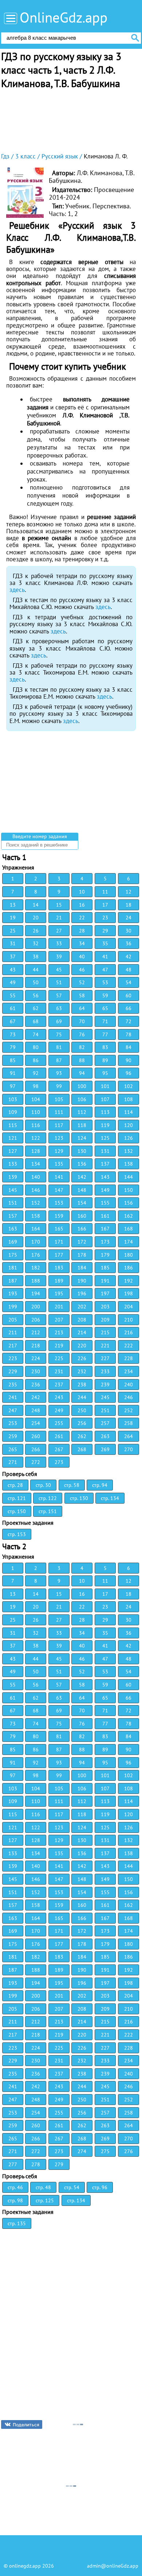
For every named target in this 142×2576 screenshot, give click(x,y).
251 (105, 1410)
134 (36, 1164)
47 (105, 970)
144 (129, 1177)
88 (82, 1060)
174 (129, 1242)
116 (36, 1125)
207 (59, 1320)
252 (129, 1410)
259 (13, 1436)
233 (105, 1371)
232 (82, 1371)
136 (82, 1164)
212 (36, 1332)
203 (105, 1307)
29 (105, 931)
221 (105, 1346)
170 (36, 1242)
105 (59, 1099)
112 (82, 1112)
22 (82, 918)
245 (105, 1397)
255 (59, 1423)
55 (13, 996)
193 (13, 1293)
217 (13, 1346)
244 (82, 1397)
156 (129, 1203)
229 (13, 1371)
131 (105, 1151)
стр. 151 (48, 1511)
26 (36, 931)
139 (13, 1177)
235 (13, 1385)
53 (105, 982)
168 (129, 1229)
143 (105, 1177)
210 (129, 1320)
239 (105, 1385)
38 (36, 957)
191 (105, 1281)
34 (82, 943)
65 (105, 1008)
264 (129, 1436)
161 (105, 1216)
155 (105, 1203)
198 (129, 1293)
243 (59, 1397)
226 (82, 1358)
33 (59, 943)
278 (36, 2164)
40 (82, 957)
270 (129, 1449)
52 (82, 982)
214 (82, 1332)
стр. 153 (17, 1534)
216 (129, 1332)
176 (36, 1255)
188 (36, 1281)
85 (13, 1060)
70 (82, 1021)
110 (36, 1112)
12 (129, 892)
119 (105, 1125)
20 (36, 918)
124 (82, 1138)
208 (82, 1320)
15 (59, 905)
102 (129, 1086)
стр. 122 (48, 1498)
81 (59, 1047)
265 (13, 1449)
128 (36, 1151)
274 (82, 2151)
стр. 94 (100, 1485)
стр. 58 (72, 1485)
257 (105, 1423)
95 (105, 1073)
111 (59, 1112)
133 (13, 1164)
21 (59, 918)
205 (13, 1320)
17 (105, 905)
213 (59, 1332)
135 (59, 1164)
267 (59, 1449)
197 (105, 1293)
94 (82, 1073)
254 (36, 1423)
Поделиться (26, 2425)
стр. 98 (15, 2200)
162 (129, 1216)
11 (105, 892)
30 (129, 931)
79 (13, 1047)
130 (82, 1151)
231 (59, 1371)
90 (129, 1060)
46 (82, 970)
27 (59, 931)
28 (82, 931)
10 (82, 892)
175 (13, 1255)
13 (13, 905)
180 (129, 1255)
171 (59, 1242)
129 (59, 1151)
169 (13, 1242)
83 (105, 1047)
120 (129, 1125)
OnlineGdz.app (64, 17)
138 (129, 1164)
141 (59, 1177)
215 (105, 1332)
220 (82, 1346)
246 (129, 1397)
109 (13, 1112)
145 (13, 1190)
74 (36, 1034)
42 (129, 957)
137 (105, 1164)
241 (13, 1397)
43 (13, 970)
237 (59, 1385)
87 (59, 1060)
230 (36, 1371)
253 (13, 1423)
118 (82, 1125)
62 (36, 1008)
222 (129, 1346)
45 (59, 970)
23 (105, 918)
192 (129, 1281)
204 (129, 1307)
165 (59, 1229)
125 (105, 1138)
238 (82, 1385)
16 (82, 905)
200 (36, 1307)
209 (105, 1320)
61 (13, 1008)
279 (59, 2164)
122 (36, 1138)
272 (36, 1462)
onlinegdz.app (25, 2566)
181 (13, 1268)
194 (36, 1293)
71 (105, 1021)
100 (82, 1086)
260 (36, 1436)
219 (59, 1346)
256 (82, 1423)
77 (105, 1034)
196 (82, 1293)
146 (36, 1190)
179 (105, 1255)
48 (129, 970)
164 (36, 1229)
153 (59, 1203)
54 (129, 982)
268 (82, 1449)
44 (36, 970)
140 (36, 1177)
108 (129, 1099)
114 (129, 1112)
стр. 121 (17, 1498)
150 (129, 1190)
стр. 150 (17, 1511)
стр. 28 (15, 1485)
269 (105, 1449)
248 (36, 1410)
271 (13, 1462)
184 (82, 1268)
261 (59, 1436)
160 (82, 1216)
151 (13, 1203)
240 (129, 1385)
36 (129, 943)
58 (82, 996)
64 (82, 1008)
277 (13, 2164)
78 (129, 1034)
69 (59, 1021)
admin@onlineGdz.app (113, 2566)
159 (59, 1216)
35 (105, 943)
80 (36, 1047)
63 (59, 1008)
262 (82, 1436)
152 (36, 1203)
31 (13, 943)
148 (82, 1190)
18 (129, 905)
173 (105, 1242)
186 (129, 1268)
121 (13, 1138)
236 (36, 1385)
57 (59, 996)
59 (105, 996)
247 (13, 1410)
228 (129, 1358)
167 (105, 1229)
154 (82, 1203)
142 (82, 1177)
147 (59, 1190)
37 (13, 957)
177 (59, 1255)
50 (36, 982)
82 (82, 1047)
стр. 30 (43, 1485)
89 (105, 1060)
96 (129, 1073)
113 (105, 1112)
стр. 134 (110, 1498)
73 (13, 1034)
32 (36, 943)
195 (59, 1293)
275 (105, 2151)
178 (82, 1255)
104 (36, 1099)
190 (82, 1281)
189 (59, 1281)
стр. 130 (79, 1498)
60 (129, 996)
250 (82, 1410)
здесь (17, 590)
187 (13, 1281)
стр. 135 (17, 2223)
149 (105, 1190)
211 (13, 1332)
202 (82, 1307)
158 (36, 1216)
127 (13, 1151)
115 (13, 1125)
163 (13, 1229)
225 (59, 1358)
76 (82, 1034)
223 (13, 1358)
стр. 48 (43, 2187)
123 (59, 1138)
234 (129, 1371)
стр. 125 (45, 2200)
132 (129, 1151)
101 (105, 1086)
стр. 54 (72, 2187)
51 (59, 982)
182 (36, 1268)
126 (129, 1138)
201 (59, 1307)
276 (129, 2151)
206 (36, 1320)
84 (129, 1047)
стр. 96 (100, 2187)
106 (82, 1099)
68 (36, 1021)
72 (129, 1021)
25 (13, 931)
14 (36, 905)
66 (129, 1008)
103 (13, 1099)
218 (36, 1346)
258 (129, 1423)
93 (59, 1073)
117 (59, 1125)
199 (13, 1307)
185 (105, 1268)
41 (105, 957)
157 (13, 1216)
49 (13, 982)
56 (36, 996)
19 (13, 918)
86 (36, 1060)
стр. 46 (15, 2187)
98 (36, 1086)
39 (59, 957)
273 (59, 1462)
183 (59, 1268)
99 (59, 1086)
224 (36, 1358)
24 (129, 918)
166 (82, 1229)
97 (13, 1086)
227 (105, 1358)
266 (36, 1449)
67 (13, 1021)
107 (105, 1099)
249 (59, 1410)
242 (36, 1397)
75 (59, 1034)
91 (13, 1073)
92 (36, 1073)
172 (82, 1242)
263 (105, 1436)
